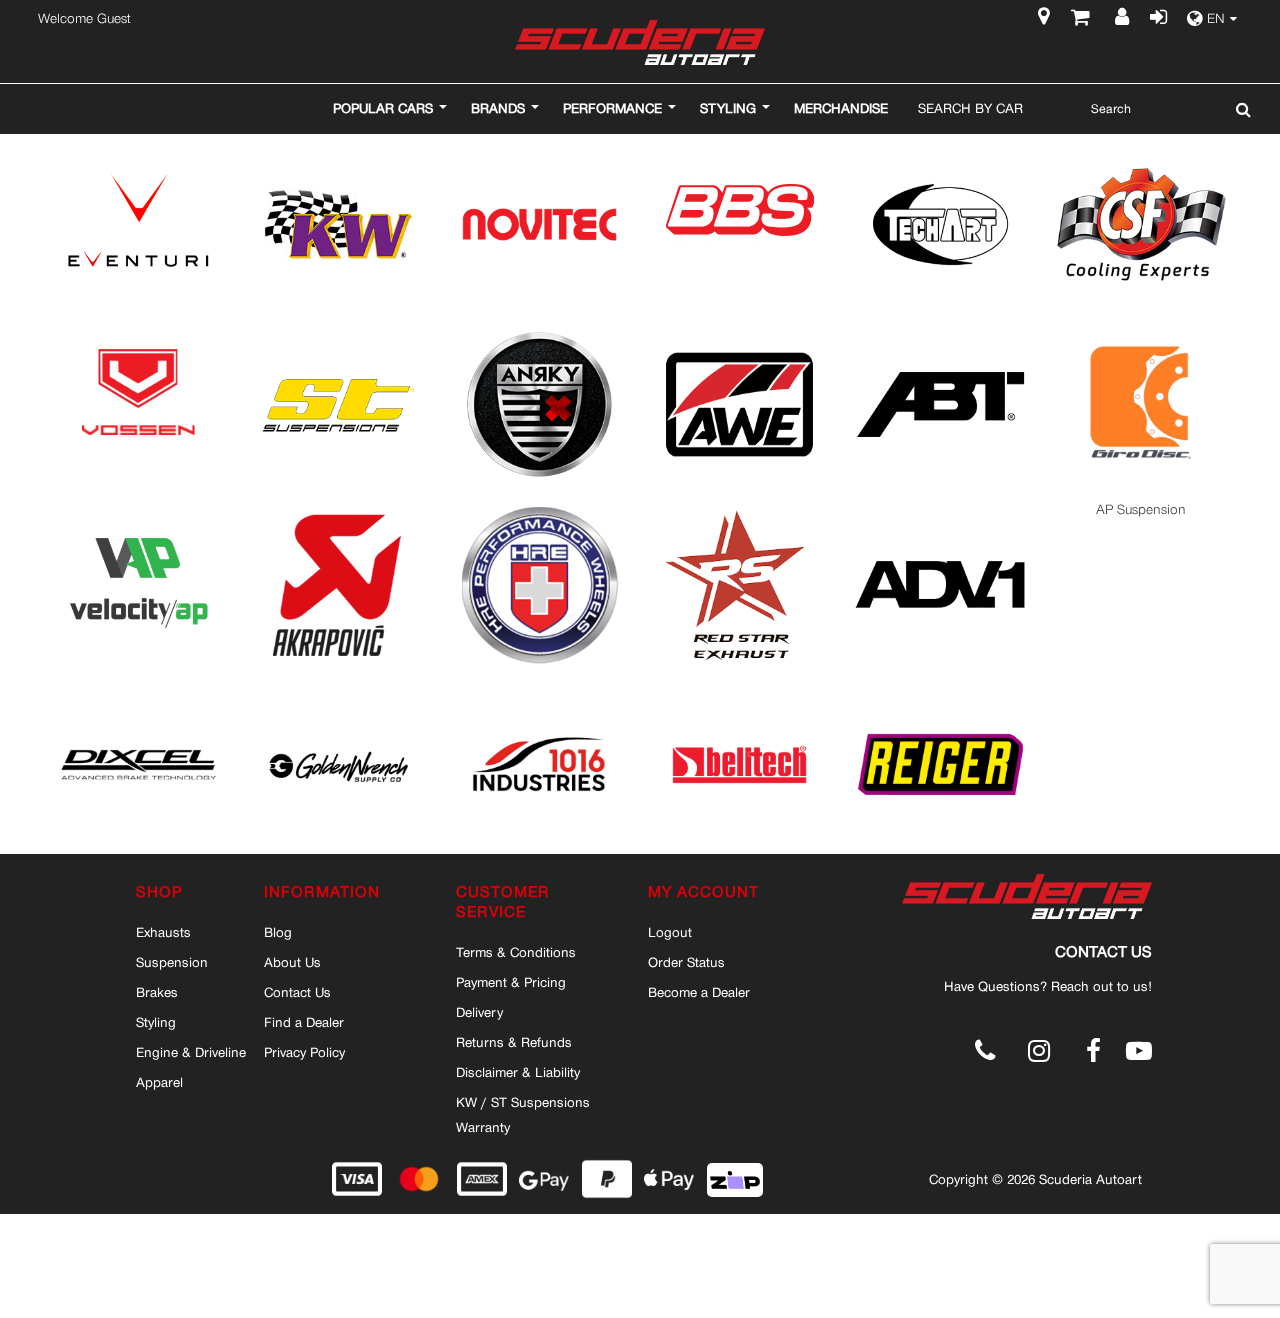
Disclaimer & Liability (518, 1072)
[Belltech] (739, 689)
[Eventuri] (138, 149)
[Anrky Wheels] (539, 329)
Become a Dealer (699, 992)
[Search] (1238, 109)
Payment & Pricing (511, 982)
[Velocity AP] (138, 509)
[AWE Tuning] (739, 329)
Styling (156, 1022)
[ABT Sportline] (940, 329)
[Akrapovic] (338, 509)
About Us (292, 962)
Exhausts (163, 932)
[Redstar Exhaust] (739, 509)
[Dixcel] (138, 689)
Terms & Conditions (516, 952)
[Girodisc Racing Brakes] (1141, 329)
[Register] (1124, 19)
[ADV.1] (940, 509)
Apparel (159, 1082)
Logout (670, 932)
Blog (278, 932)
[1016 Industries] (539, 689)
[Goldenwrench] (338, 689)
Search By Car (970, 108)
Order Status (686, 962)
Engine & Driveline (191, 1052)
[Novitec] (539, 149)
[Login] (1157, 19)
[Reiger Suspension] (940, 689)
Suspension (172, 962)
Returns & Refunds (514, 1042)
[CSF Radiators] (1141, 149)
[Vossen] (138, 329)
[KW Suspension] (338, 149)
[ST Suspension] (338, 329)
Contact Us (297, 992)
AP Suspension (1141, 509)
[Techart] (940, 149)
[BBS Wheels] (740, 149)
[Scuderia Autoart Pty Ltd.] (640, 42)
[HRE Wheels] (539, 509)
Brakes (157, 992)
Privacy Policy (304, 1052)
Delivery (479, 1012)
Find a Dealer (304, 1022)
